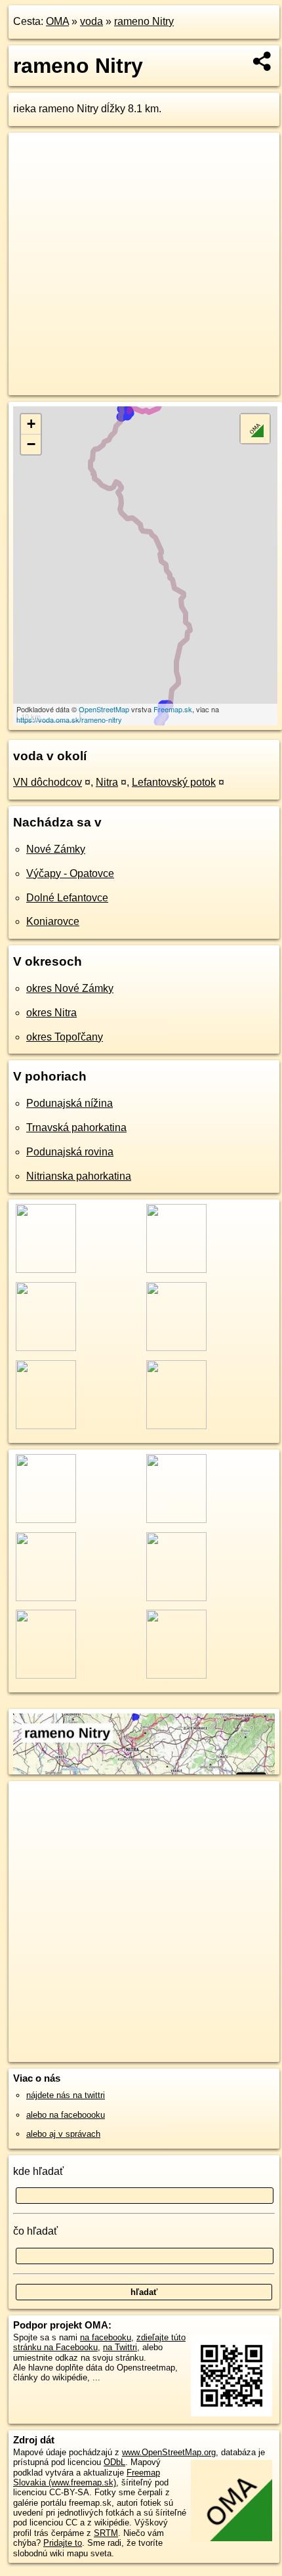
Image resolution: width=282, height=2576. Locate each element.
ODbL (114, 2462)
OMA (57, 21)
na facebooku (106, 2337)
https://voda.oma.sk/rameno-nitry (69, 719)
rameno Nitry (144, 21)
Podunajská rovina (70, 1152)
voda (91, 21)
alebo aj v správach (63, 2134)
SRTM (106, 2533)
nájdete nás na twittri (66, 2095)
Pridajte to (63, 2543)
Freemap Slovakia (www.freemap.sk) (87, 2478)
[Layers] (255, 429)
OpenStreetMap (104, 709)
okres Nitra (51, 1013)
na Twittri (120, 2347)
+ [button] (31, 424)
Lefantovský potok (174, 782)
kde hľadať (38, 2171)
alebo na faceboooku (66, 2115)
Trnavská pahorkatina (76, 1127)
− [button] (31, 444)
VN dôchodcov (48, 782)
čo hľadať (35, 2231)
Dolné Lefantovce (67, 898)
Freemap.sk (173, 709)
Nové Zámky (56, 849)
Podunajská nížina (70, 1103)
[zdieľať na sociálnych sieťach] (263, 61)
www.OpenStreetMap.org (169, 2452)
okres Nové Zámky (70, 988)
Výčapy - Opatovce (70, 873)
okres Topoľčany (65, 1037)
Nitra (107, 782)
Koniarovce (53, 921)
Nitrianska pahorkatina (79, 1176)
